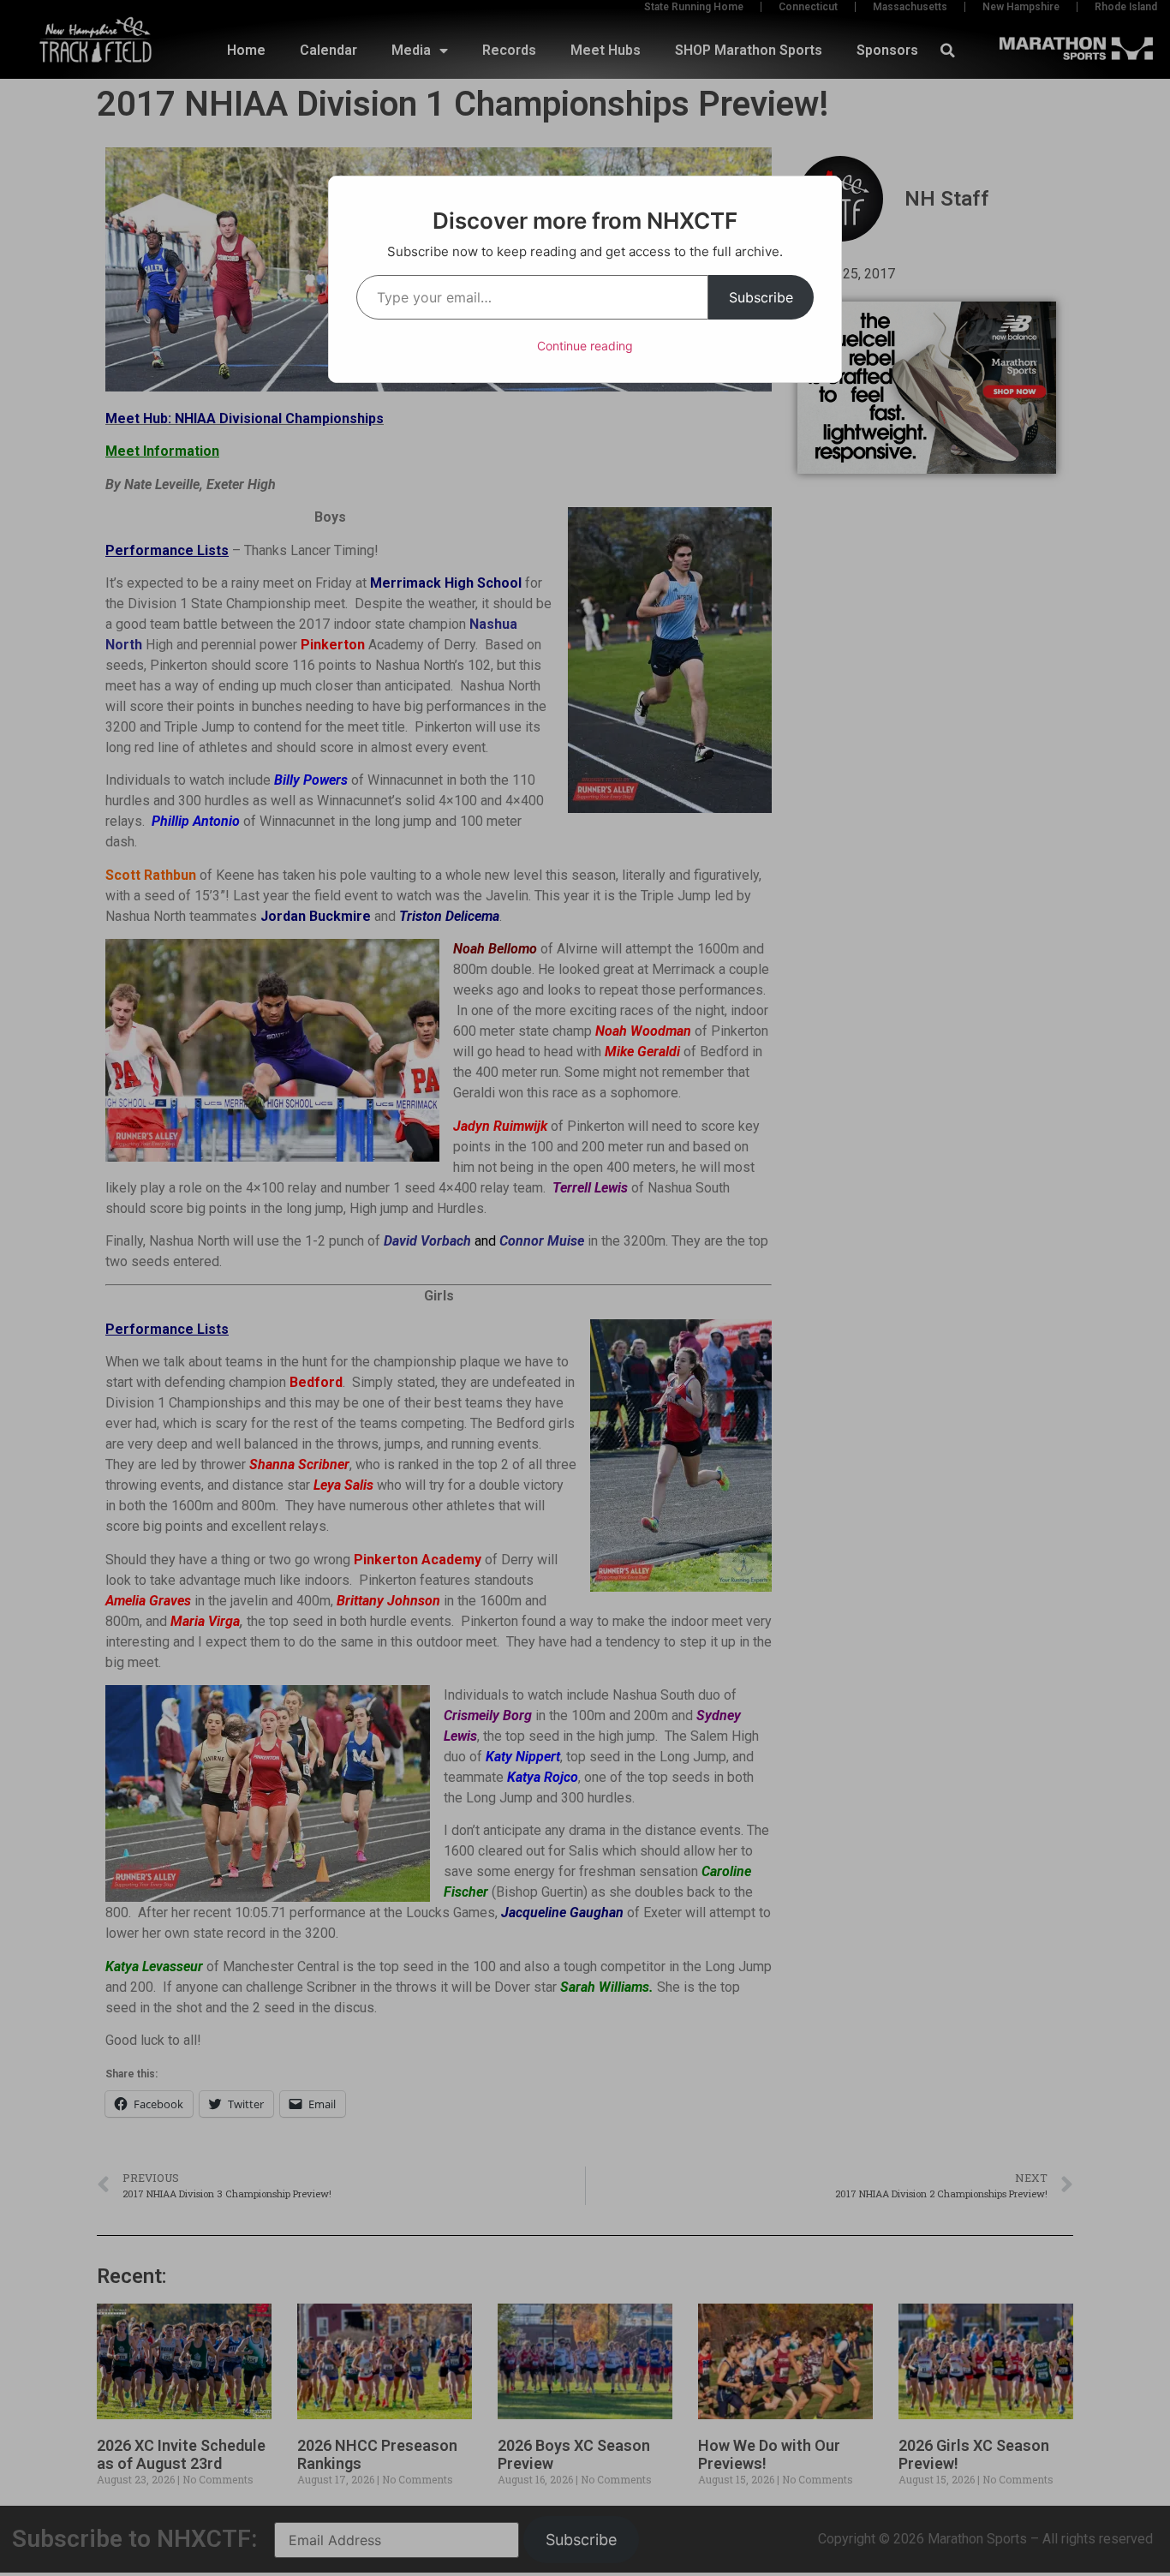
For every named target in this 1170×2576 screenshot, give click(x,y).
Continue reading (585, 346)
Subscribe (761, 297)
